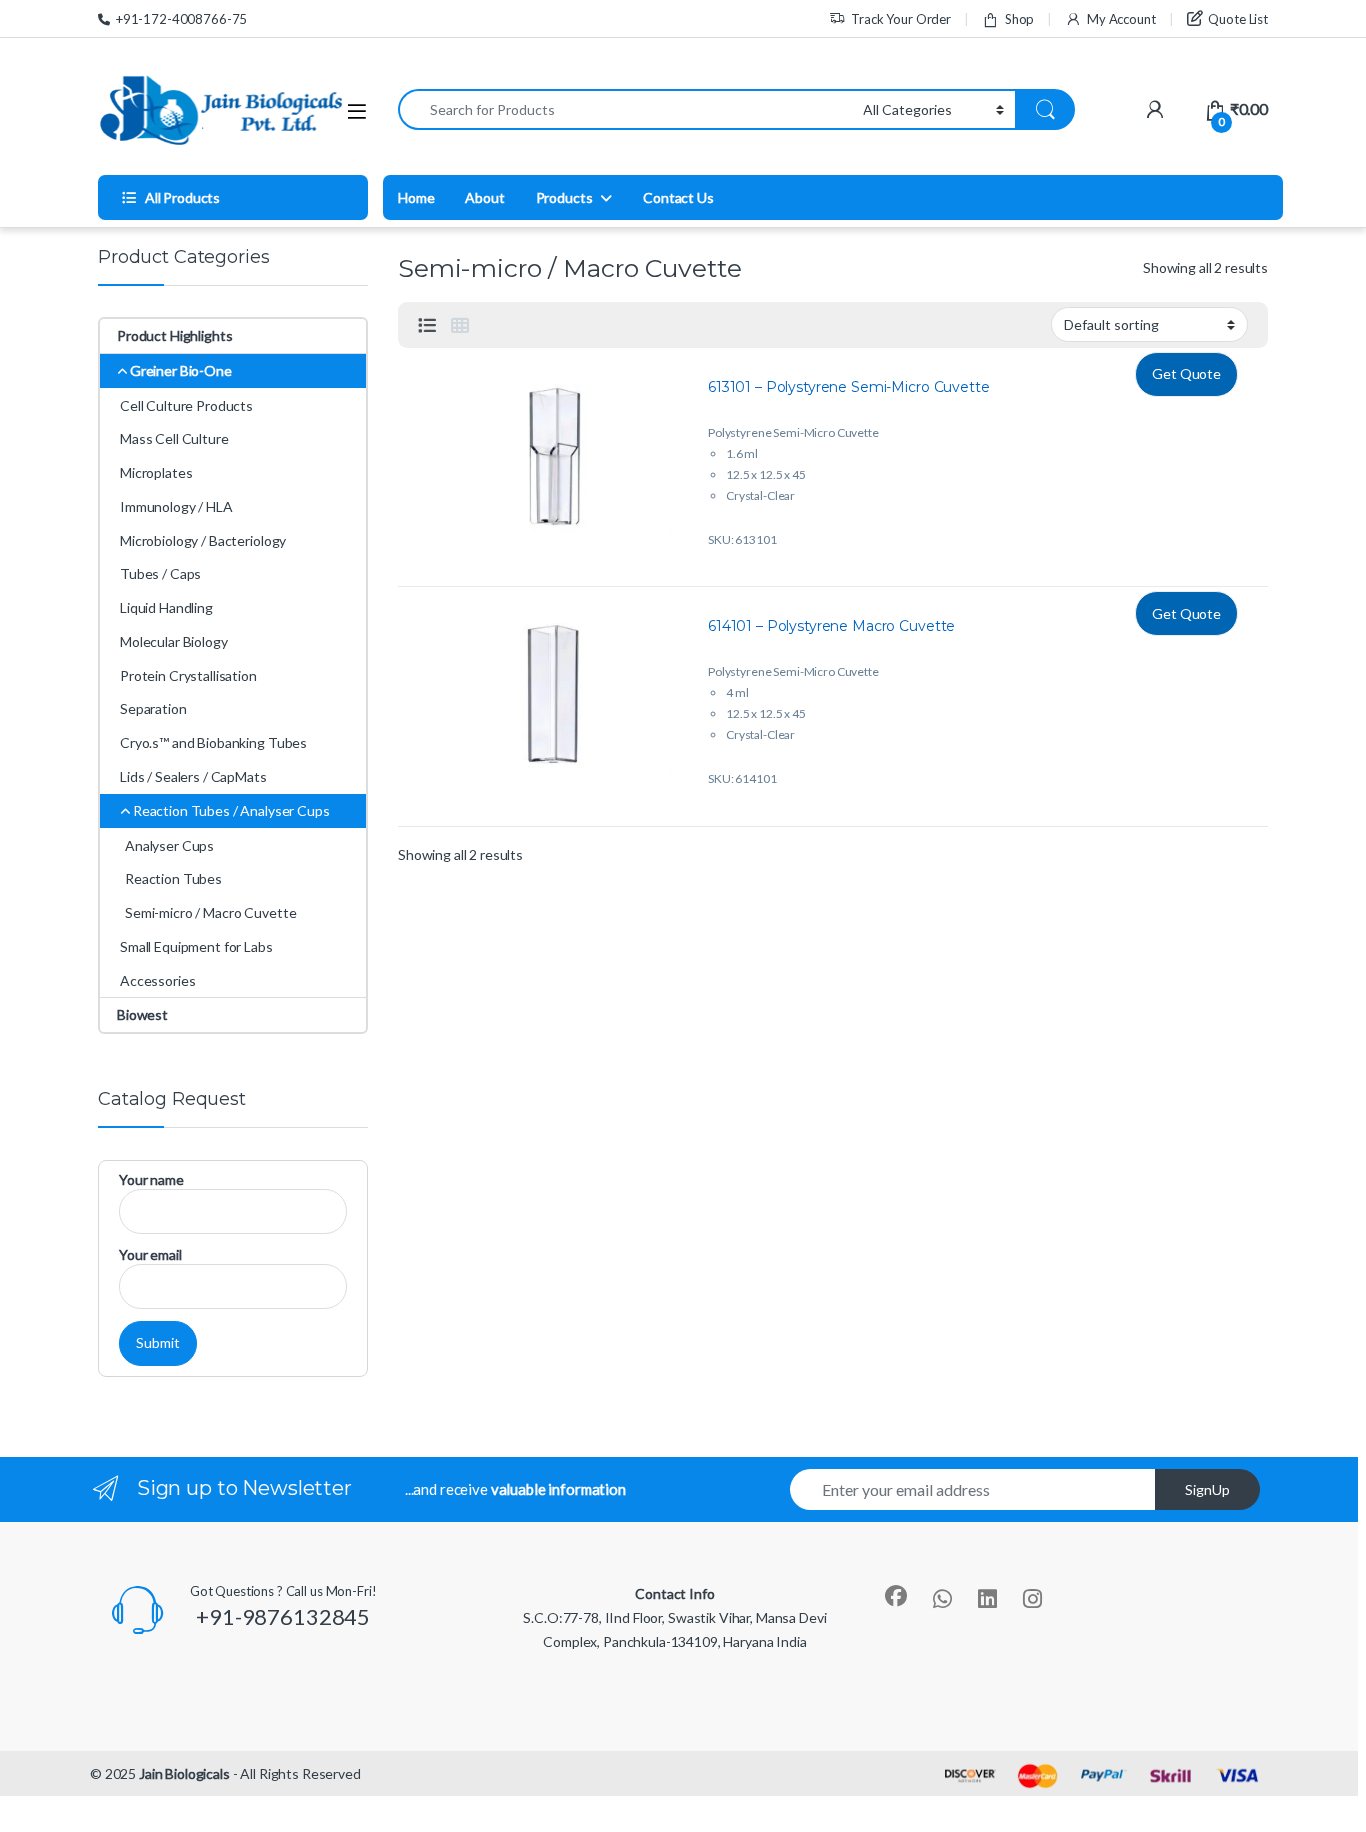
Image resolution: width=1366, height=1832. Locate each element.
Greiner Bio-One (181, 370)
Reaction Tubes (173, 878)
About (484, 197)
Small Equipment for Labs (196, 946)
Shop (1019, 19)
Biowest (142, 1014)
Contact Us (678, 197)
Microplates (156, 472)
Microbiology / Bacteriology (203, 540)
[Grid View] (460, 325)
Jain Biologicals (184, 1773)
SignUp (1207, 1489)
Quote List (1238, 19)
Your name (151, 1179)
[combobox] (625, 109)
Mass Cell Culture (174, 438)
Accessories (157, 980)
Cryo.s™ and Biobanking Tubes (213, 742)
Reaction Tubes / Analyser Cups (231, 810)
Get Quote (1186, 373)
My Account (1121, 19)
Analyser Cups (169, 845)
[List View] (427, 325)
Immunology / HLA (176, 506)
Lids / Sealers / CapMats (193, 776)
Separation (153, 708)
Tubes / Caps (160, 573)
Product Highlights (174, 335)
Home (416, 197)
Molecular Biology (174, 641)
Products (564, 197)
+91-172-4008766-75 (181, 19)
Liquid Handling (166, 607)
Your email (150, 1254)
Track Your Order (901, 19)
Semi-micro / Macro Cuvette (210, 912)
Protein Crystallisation (188, 675)
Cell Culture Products (186, 405)
